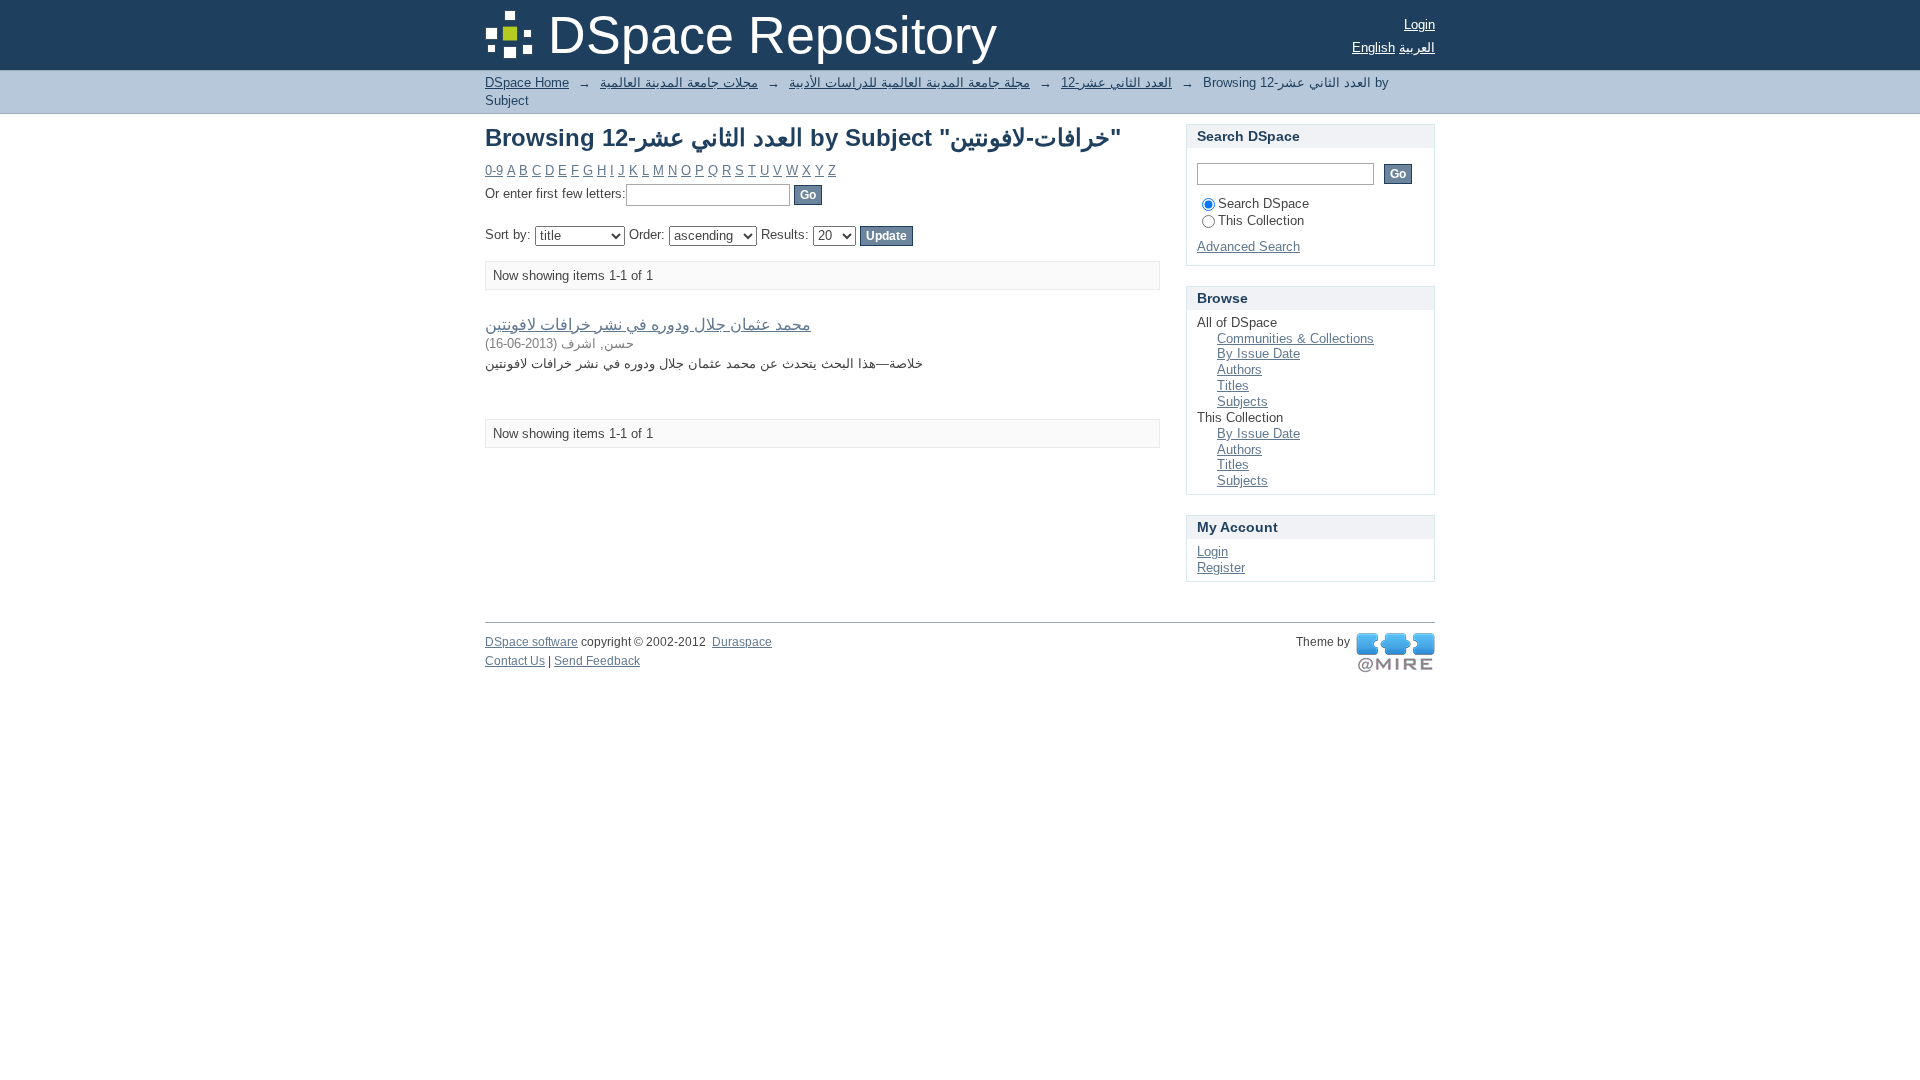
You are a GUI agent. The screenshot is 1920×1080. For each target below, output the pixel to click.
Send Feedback (597, 661)
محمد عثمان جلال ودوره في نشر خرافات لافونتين (648, 324)
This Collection (1261, 220)
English (1373, 47)
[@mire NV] (1395, 653)
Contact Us (515, 661)
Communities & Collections (1295, 338)
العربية (1417, 47)
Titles (1233, 385)
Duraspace (742, 642)
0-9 (494, 170)
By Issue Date (1258, 353)
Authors (1239, 369)
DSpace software (531, 642)
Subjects (1242, 401)
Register (1221, 567)
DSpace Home (527, 82)
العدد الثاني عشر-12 (1116, 82)
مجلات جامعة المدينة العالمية (679, 82)
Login (1419, 24)
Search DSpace (1263, 203)
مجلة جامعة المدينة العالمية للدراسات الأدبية (909, 82)
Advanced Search (1248, 246)
